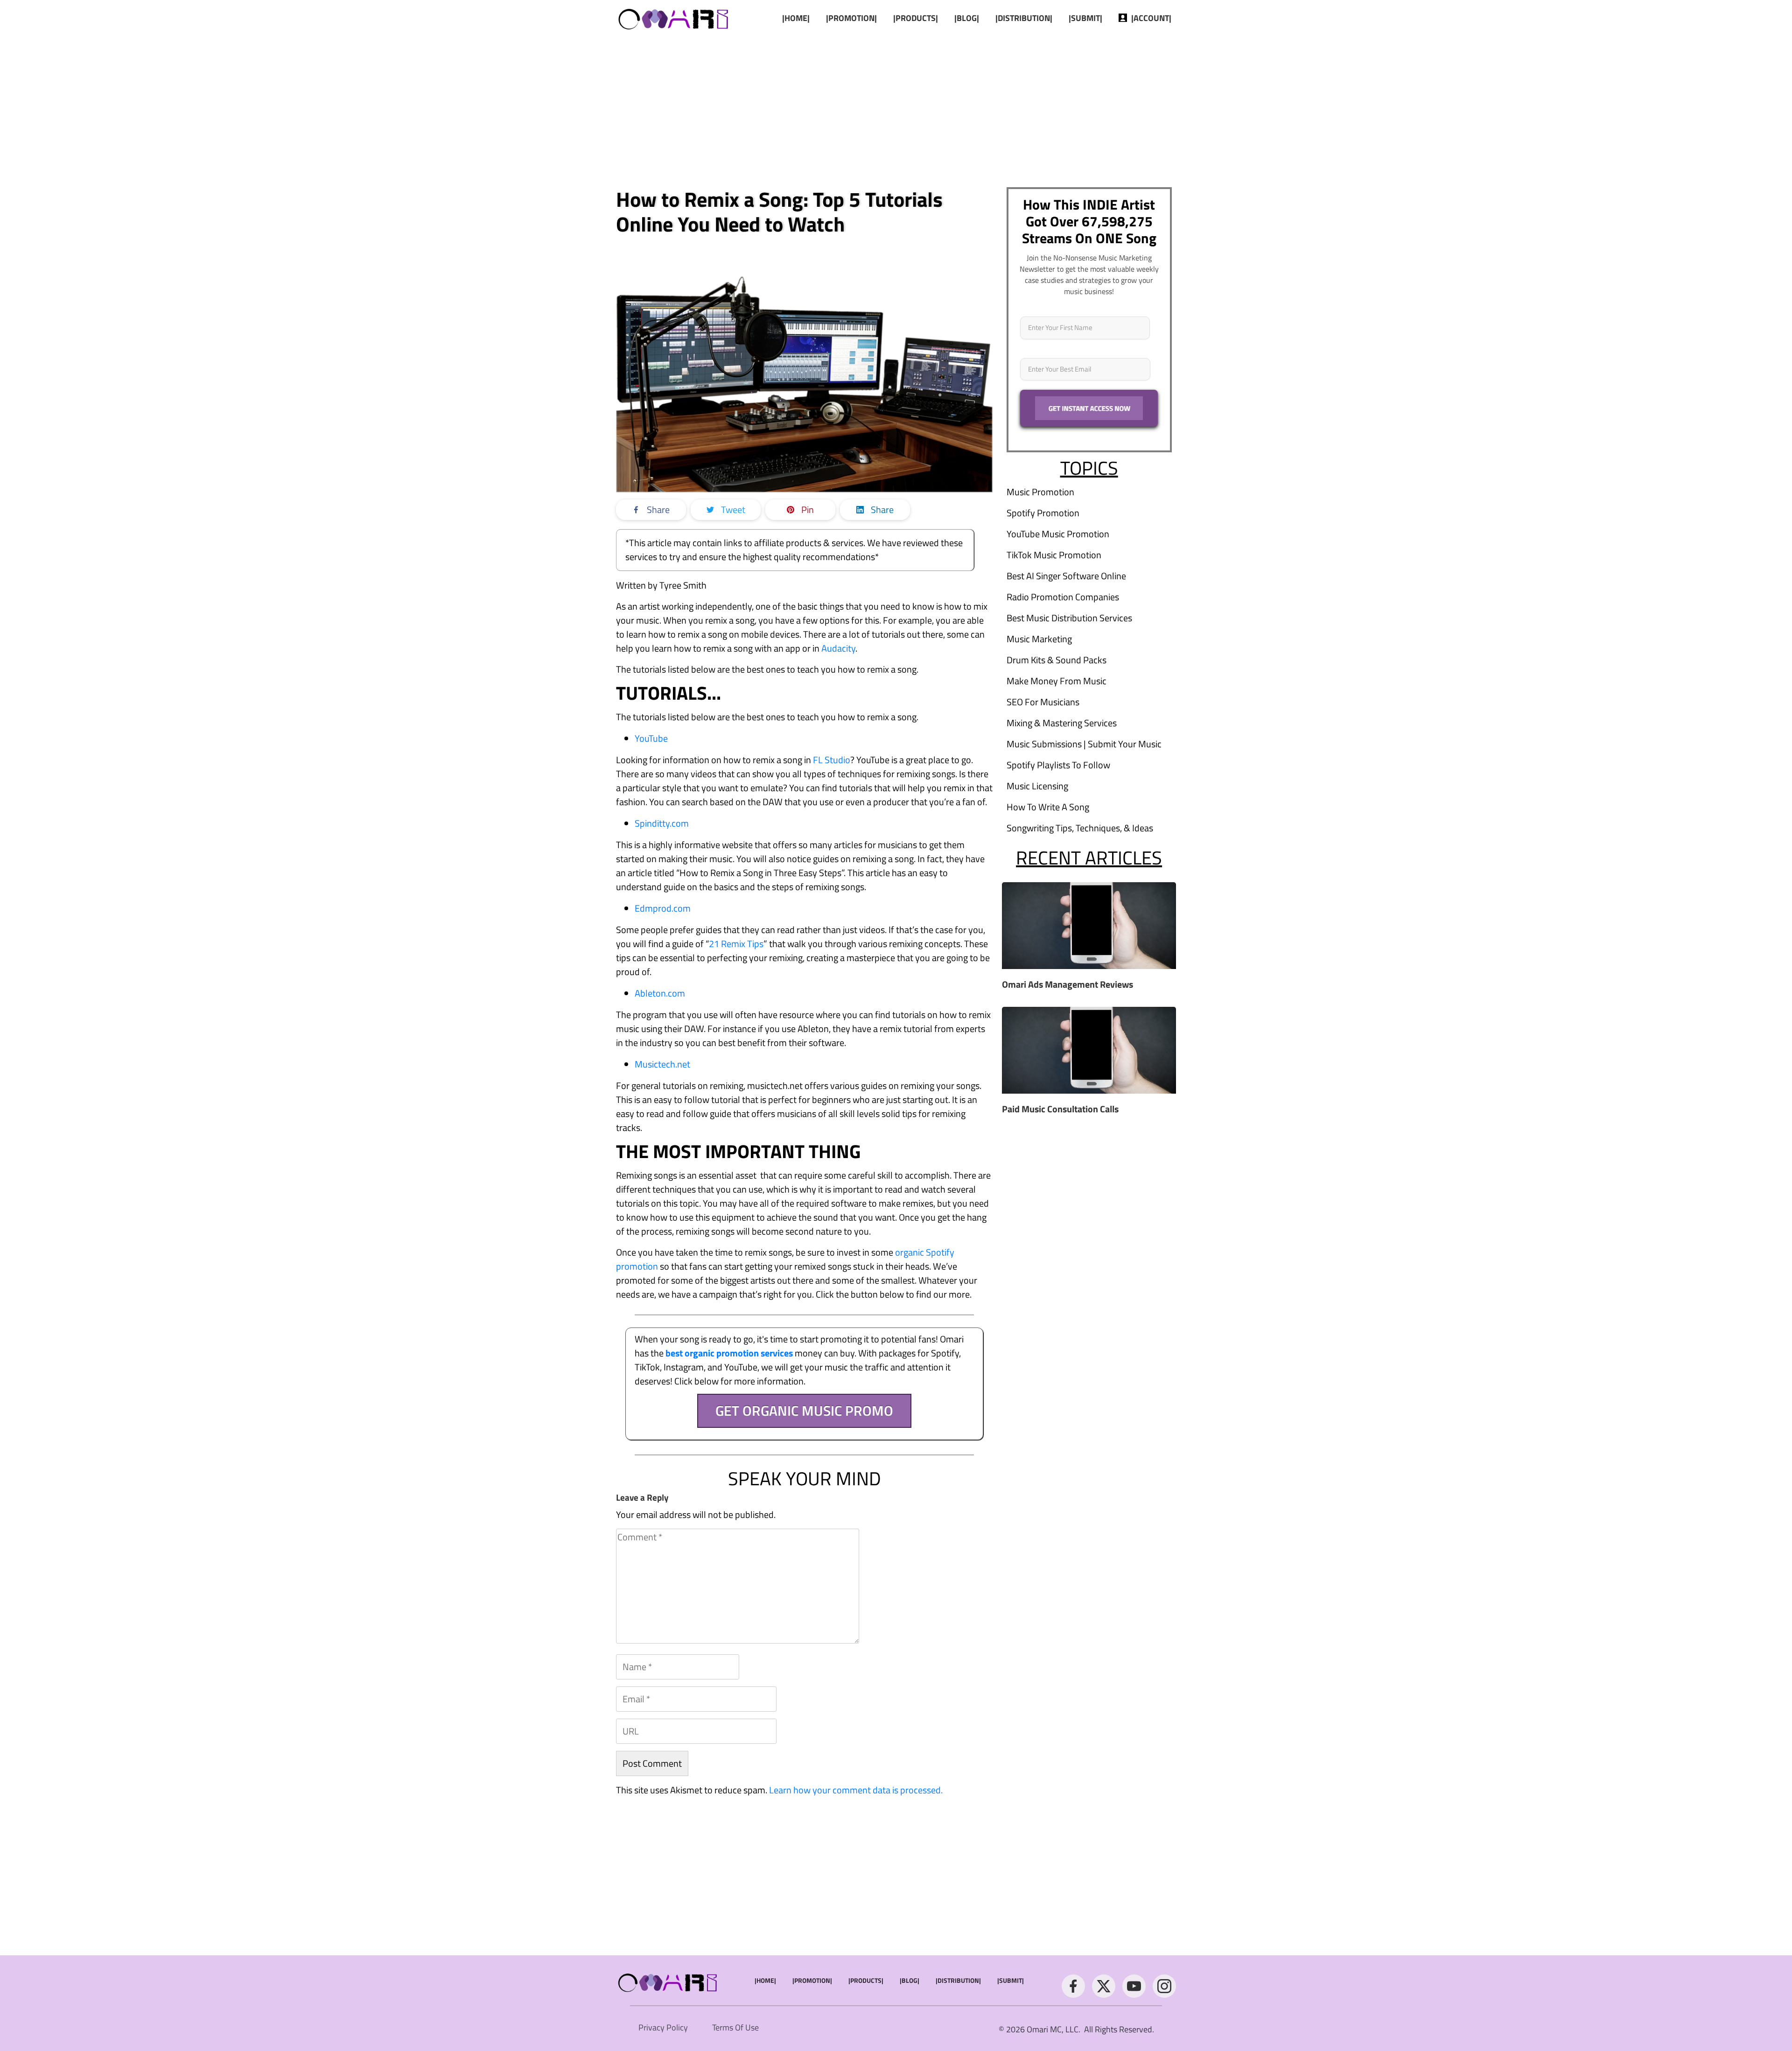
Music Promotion (1040, 492)
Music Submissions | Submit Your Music (1084, 744)
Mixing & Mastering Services (1062, 723)
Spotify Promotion (1043, 513)
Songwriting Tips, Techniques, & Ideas (1080, 828)
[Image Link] (674, 18)
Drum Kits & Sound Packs (1057, 660)
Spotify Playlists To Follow (1058, 765)
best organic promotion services (729, 1353)
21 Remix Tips (736, 944)
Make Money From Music (1057, 681)
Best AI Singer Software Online (1066, 576)
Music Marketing (1039, 639)
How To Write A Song (1048, 807)
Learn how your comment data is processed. (856, 1790)
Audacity (838, 648)
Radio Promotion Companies (1063, 597)
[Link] (1073, 1986)
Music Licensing (1037, 786)
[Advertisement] (896, 110)
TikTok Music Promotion (1054, 555)
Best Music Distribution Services (1069, 618)
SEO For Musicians (1043, 702)
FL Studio (832, 760)
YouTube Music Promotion (1058, 534)
